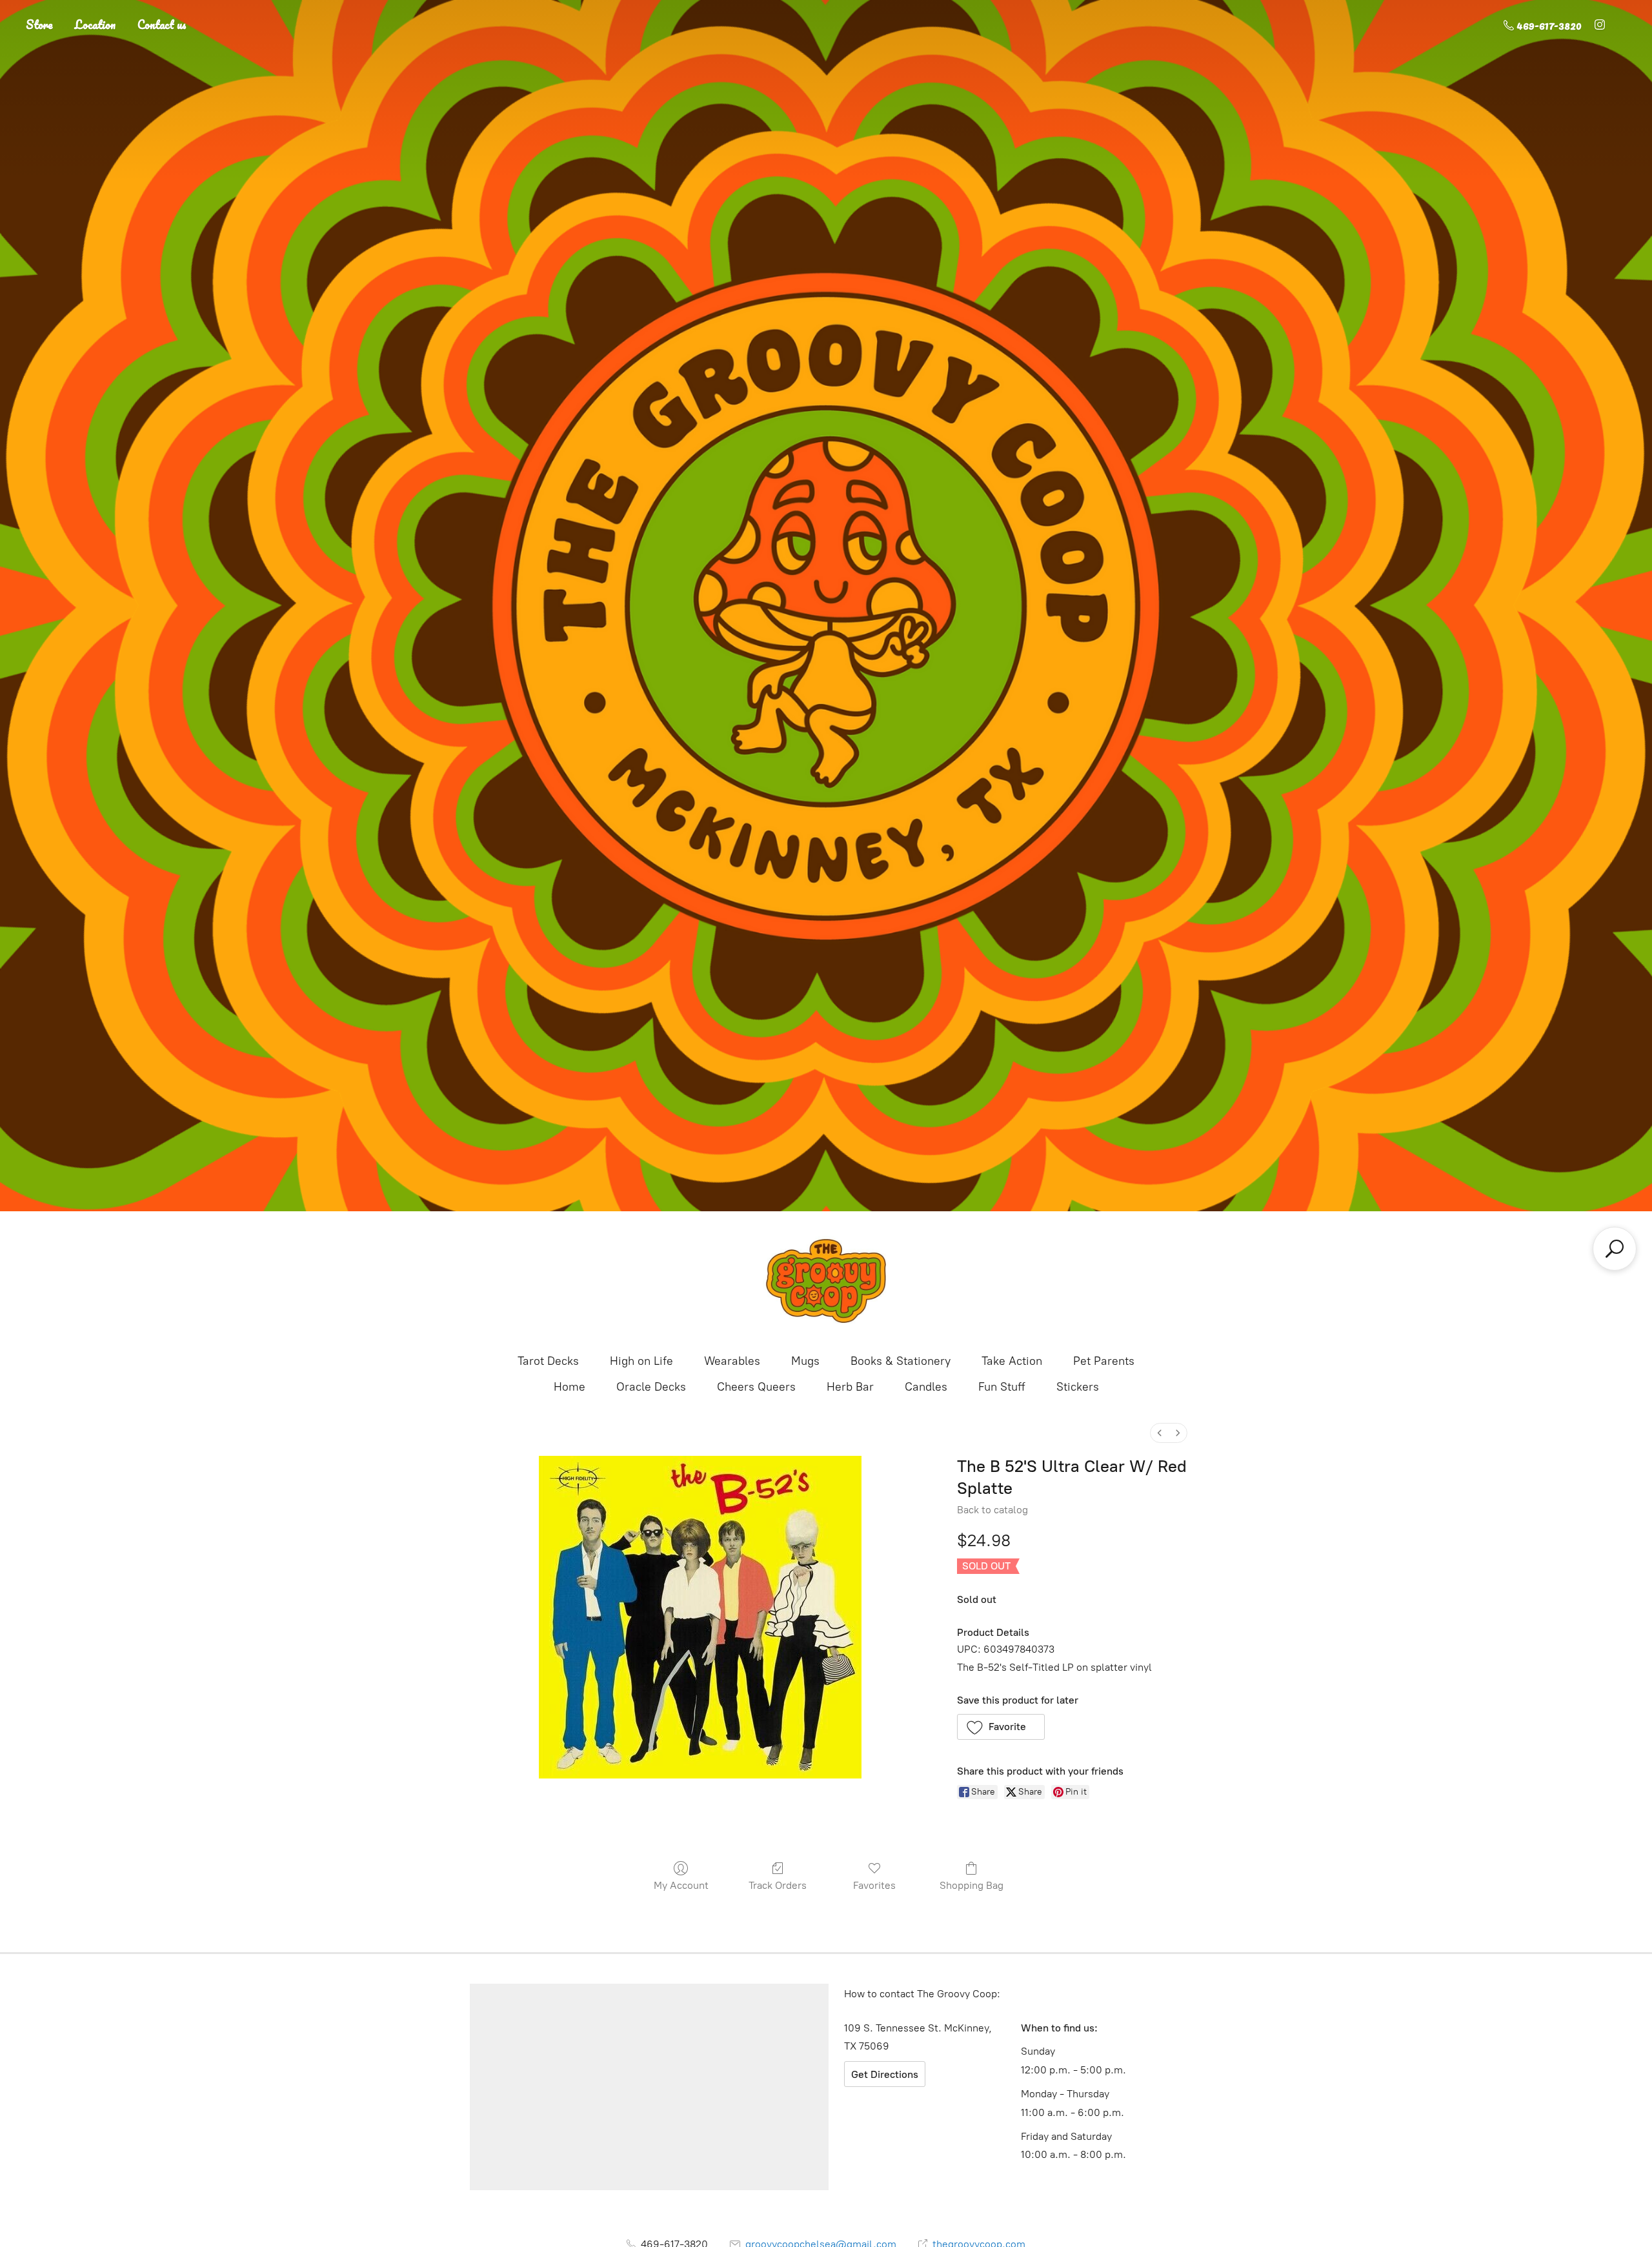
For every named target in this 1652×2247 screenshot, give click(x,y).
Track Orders (778, 1885)
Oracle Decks (651, 1387)
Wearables (732, 1361)
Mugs (805, 1361)
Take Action (1012, 1361)
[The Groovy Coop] (826, 1281)
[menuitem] (1160, 1433)
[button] (1001, 1727)
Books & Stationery (901, 1361)
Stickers (1078, 1387)
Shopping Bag (972, 1885)
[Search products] (1615, 1249)
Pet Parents (1104, 1361)
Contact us (162, 25)
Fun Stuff (1002, 1387)
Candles (926, 1387)
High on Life (641, 1361)
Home (569, 1387)
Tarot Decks (548, 1361)
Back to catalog (992, 1510)
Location (95, 25)
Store (39, 25)
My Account (681, 1885)
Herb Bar (850, 1387)
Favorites (874, 1885)
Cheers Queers (756, 1387)
